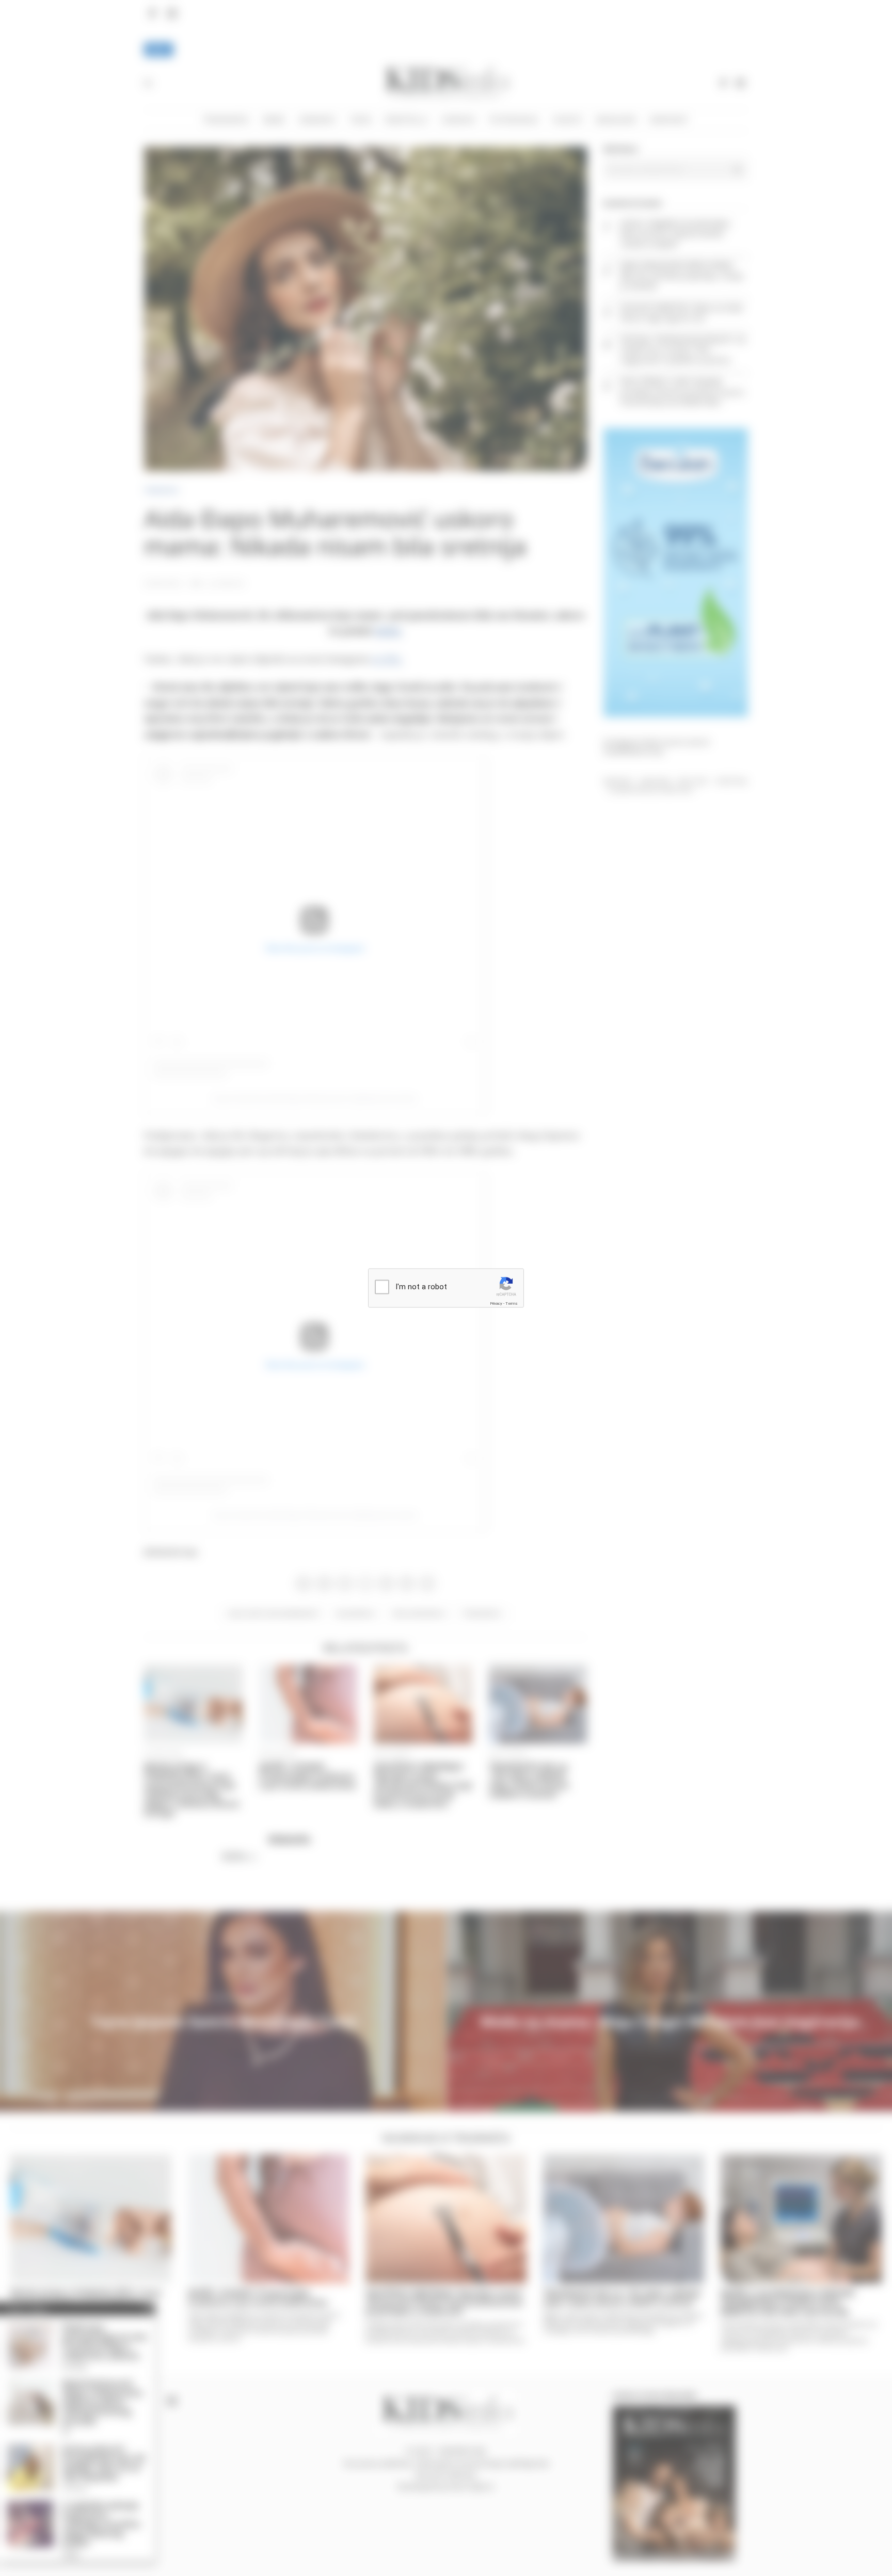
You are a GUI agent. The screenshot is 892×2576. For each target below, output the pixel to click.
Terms (512, 1303)
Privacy (496, 1303)
